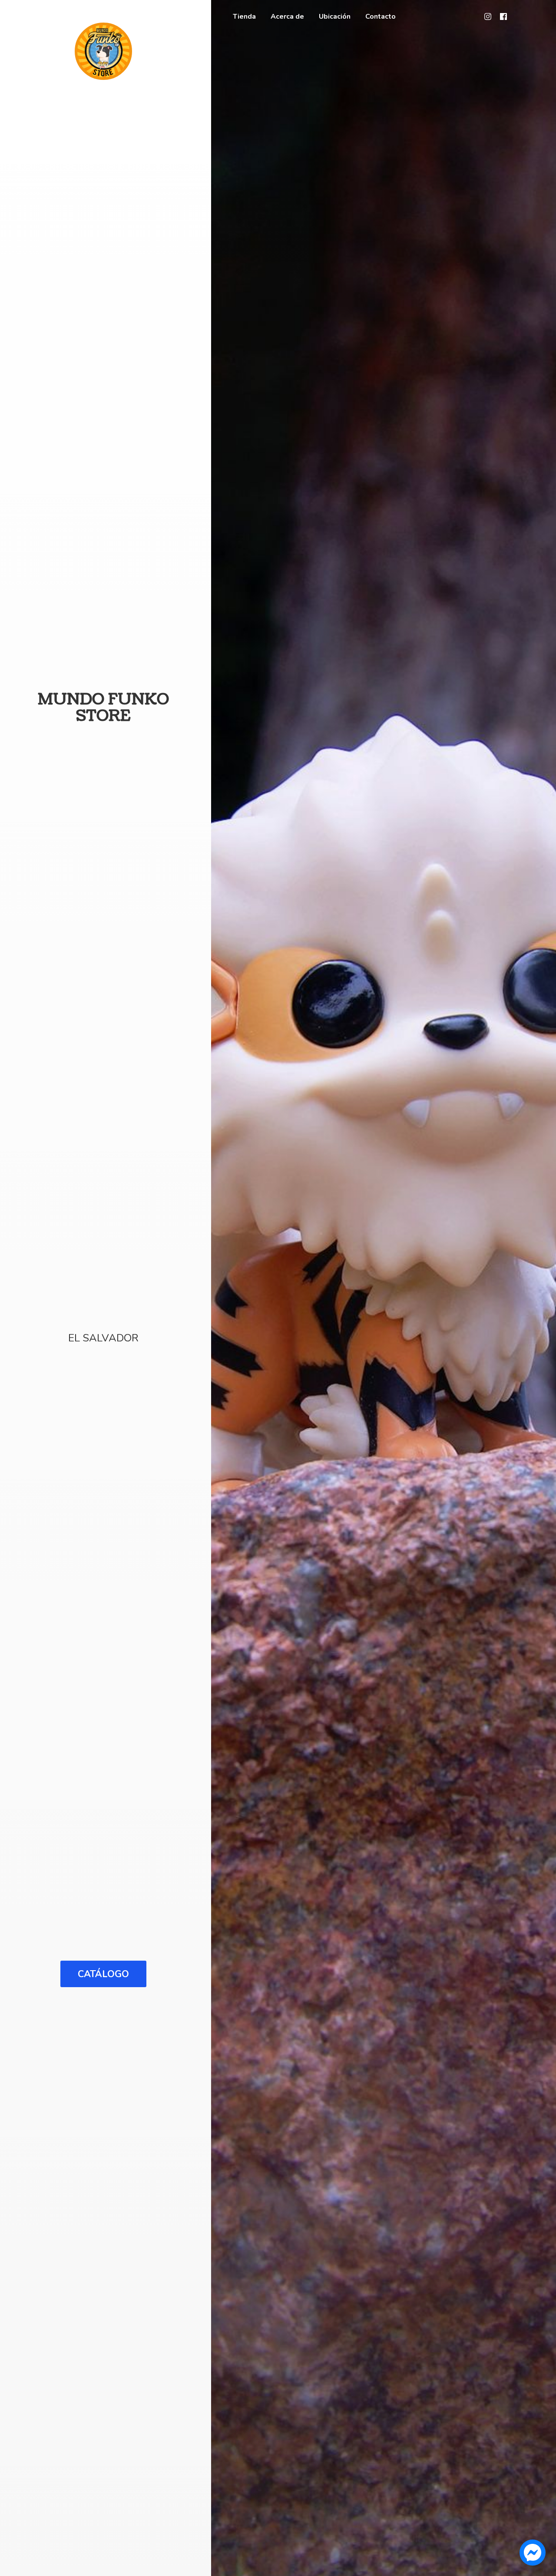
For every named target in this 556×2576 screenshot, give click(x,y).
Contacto (381, 17)
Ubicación (335, 17)
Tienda (244, 17)
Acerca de (287, 17)
